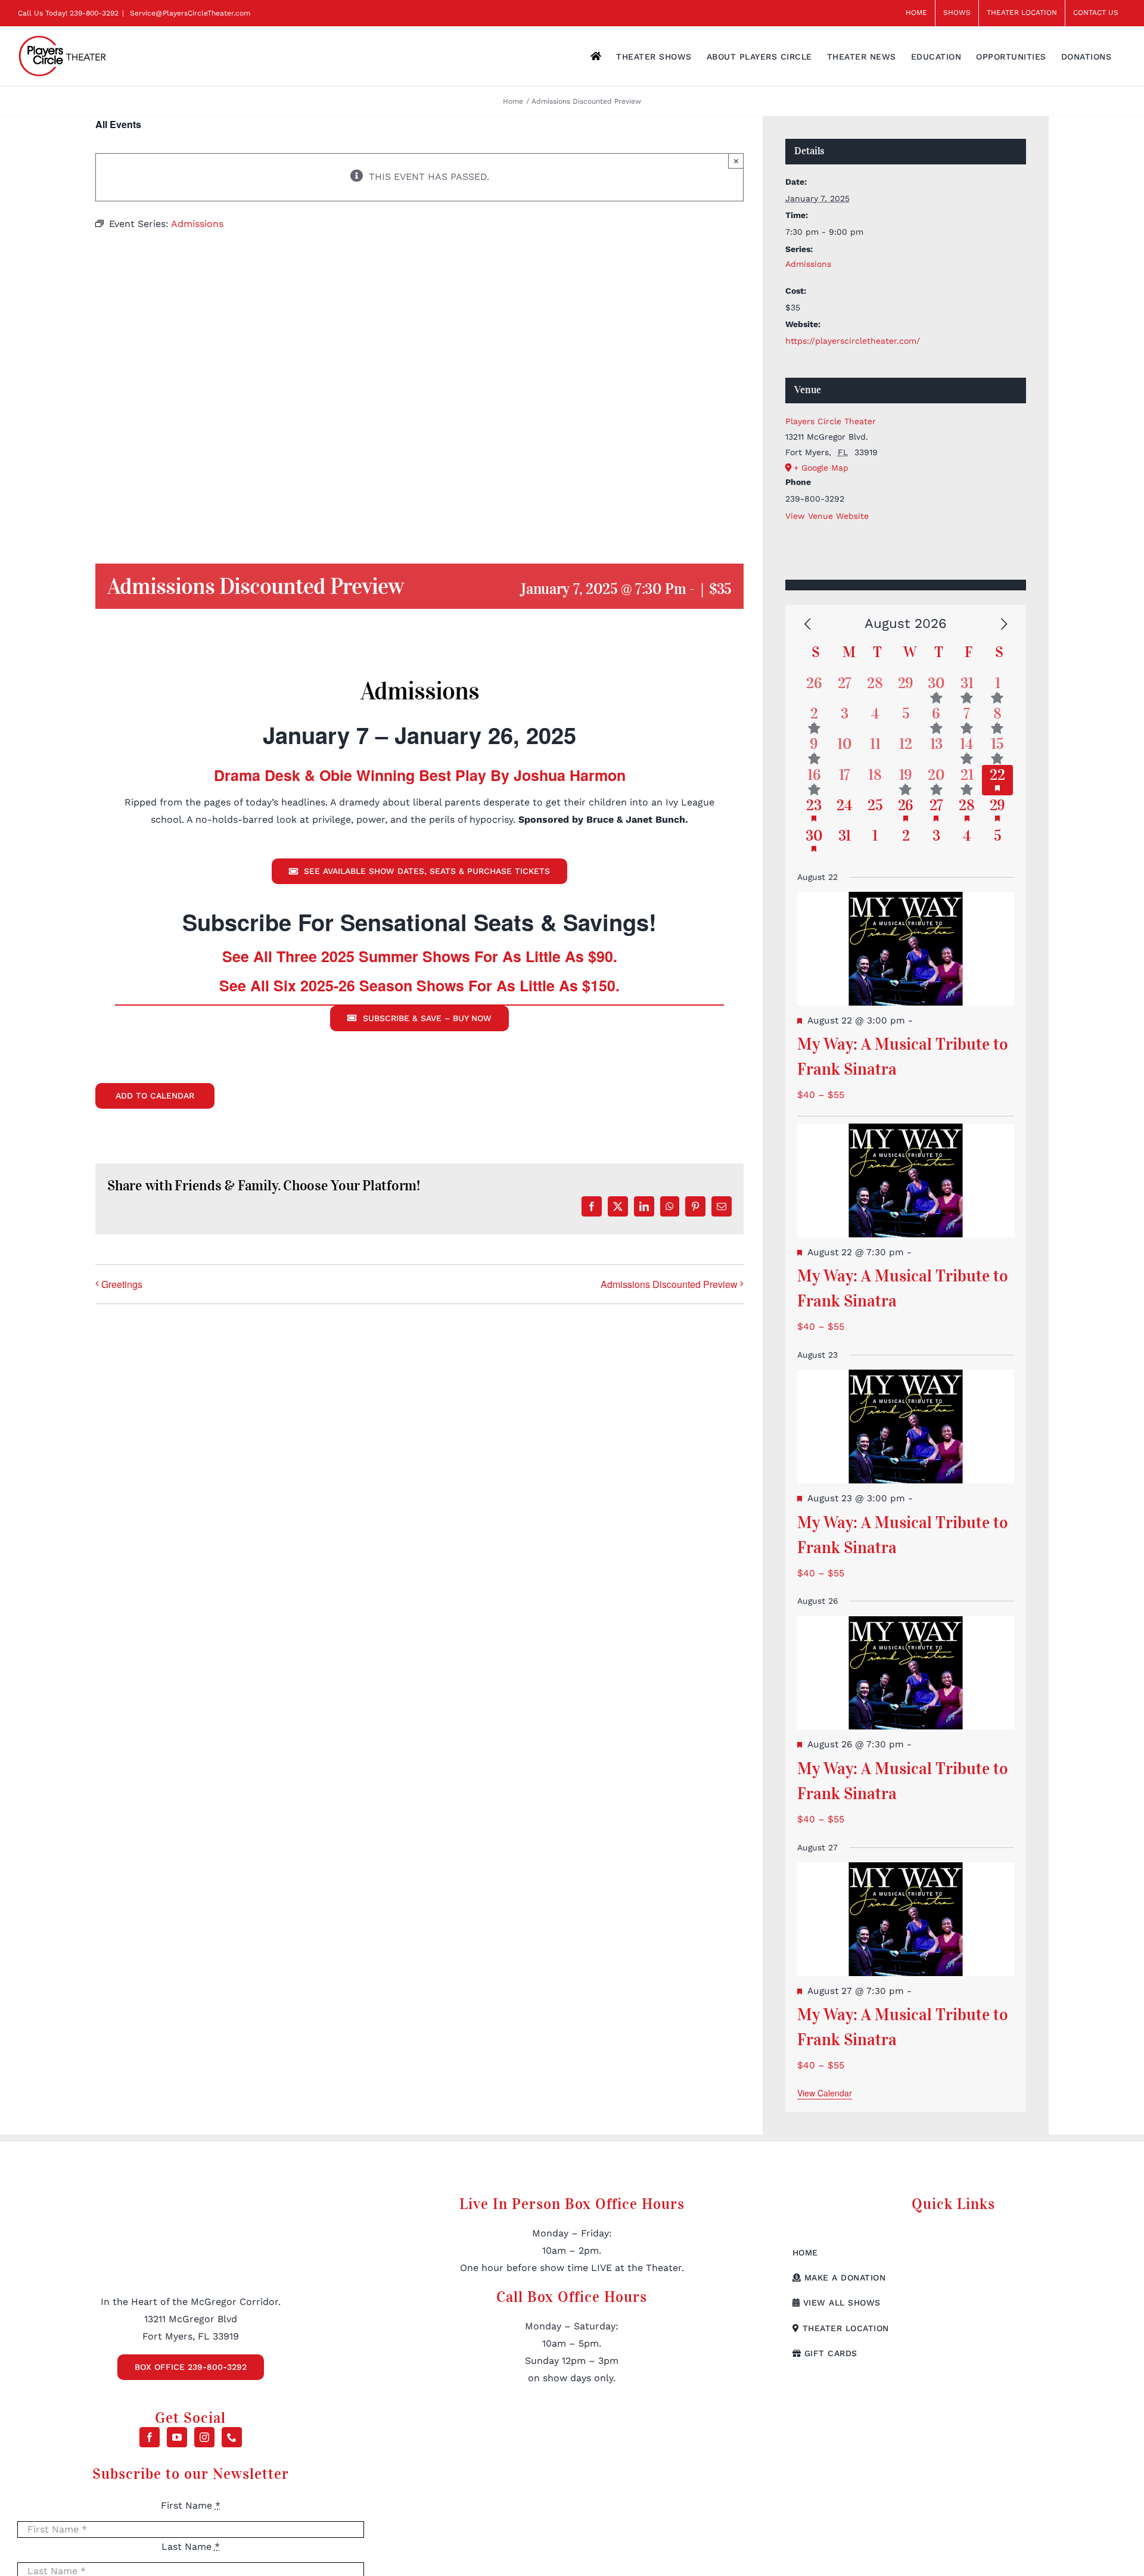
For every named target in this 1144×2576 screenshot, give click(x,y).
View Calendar (825, 2093)
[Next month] (1004, 625)
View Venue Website (827, 516)
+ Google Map (821, 468)
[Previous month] (807, 625)
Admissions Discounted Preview (669, 1284)
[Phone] (232, 2437)
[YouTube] (177, 2437)
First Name (191, 2505)
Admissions (808, 264)
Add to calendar (155, 1096)
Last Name (191, 2547)
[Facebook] (150, 2437)
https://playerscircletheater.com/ (853, 341)
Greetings (122, 1284)
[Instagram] (204, 2437)
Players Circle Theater (831, 421)
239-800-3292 (94, 13)
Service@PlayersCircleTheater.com (189, 13)
